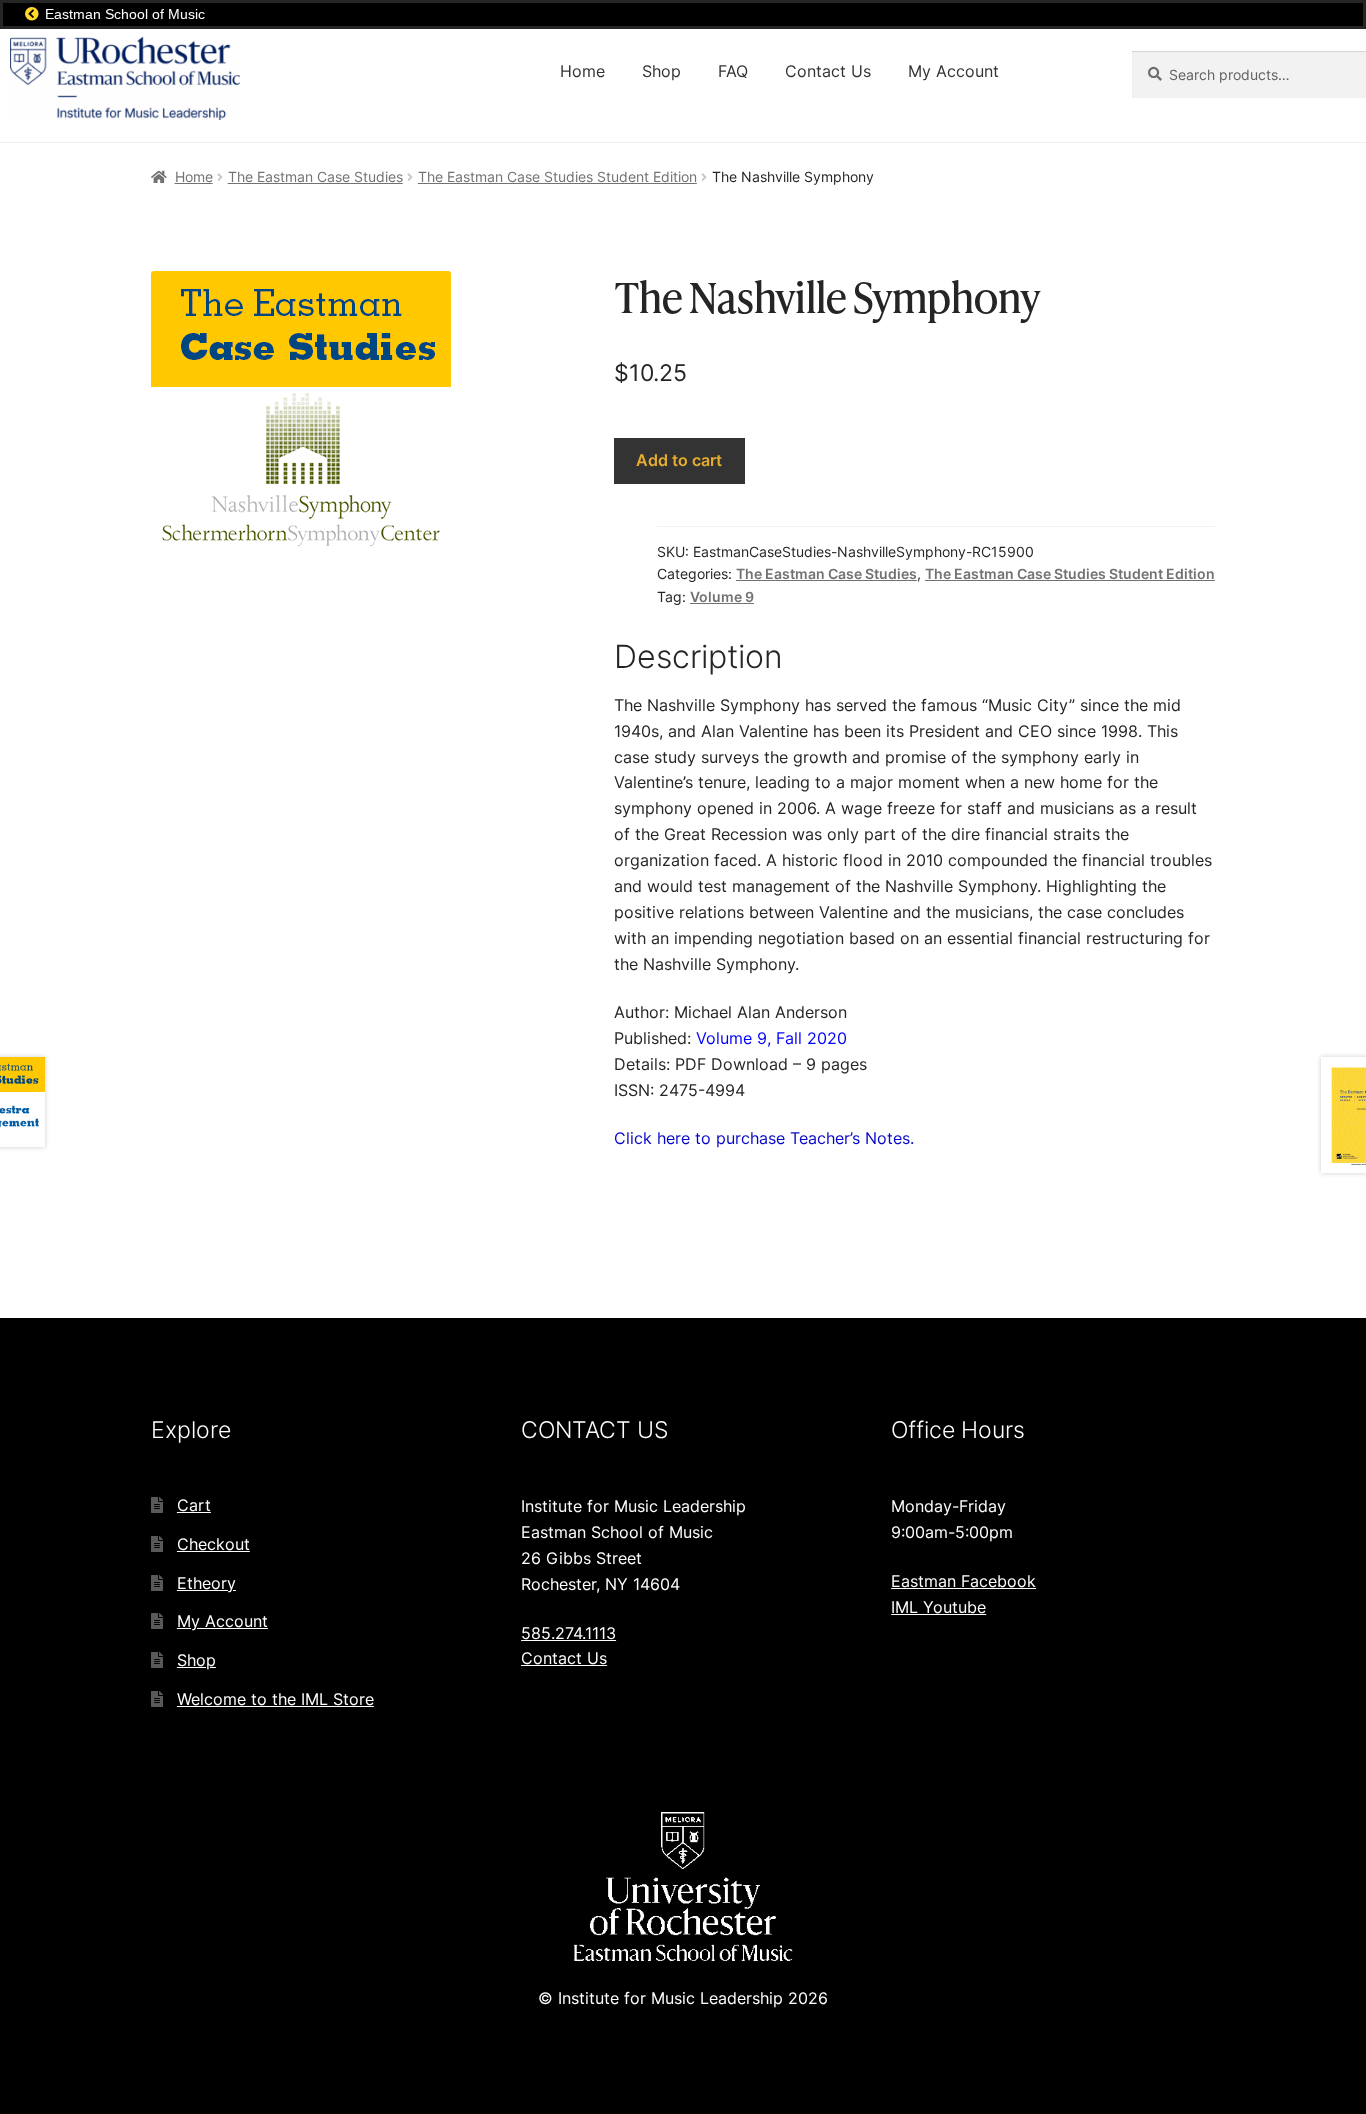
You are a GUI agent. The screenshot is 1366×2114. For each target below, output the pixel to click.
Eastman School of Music (125, 14)
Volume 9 (722, 596)
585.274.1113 (568, 1633)
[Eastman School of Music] (32, 14)
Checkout (213, 1544)
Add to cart (679, 460)
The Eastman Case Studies (315, 176)
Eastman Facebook (963, 1581)
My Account (953, 71)
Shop (661, 71)
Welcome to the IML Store (275, 1699)
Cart (194, 1505)
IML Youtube (938, 1607)
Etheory (206, 1583)
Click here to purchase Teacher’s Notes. (764, 1138)
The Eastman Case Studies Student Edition (557, 176)
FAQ (733, 71)
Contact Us (828, 71)
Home (582, 71)
